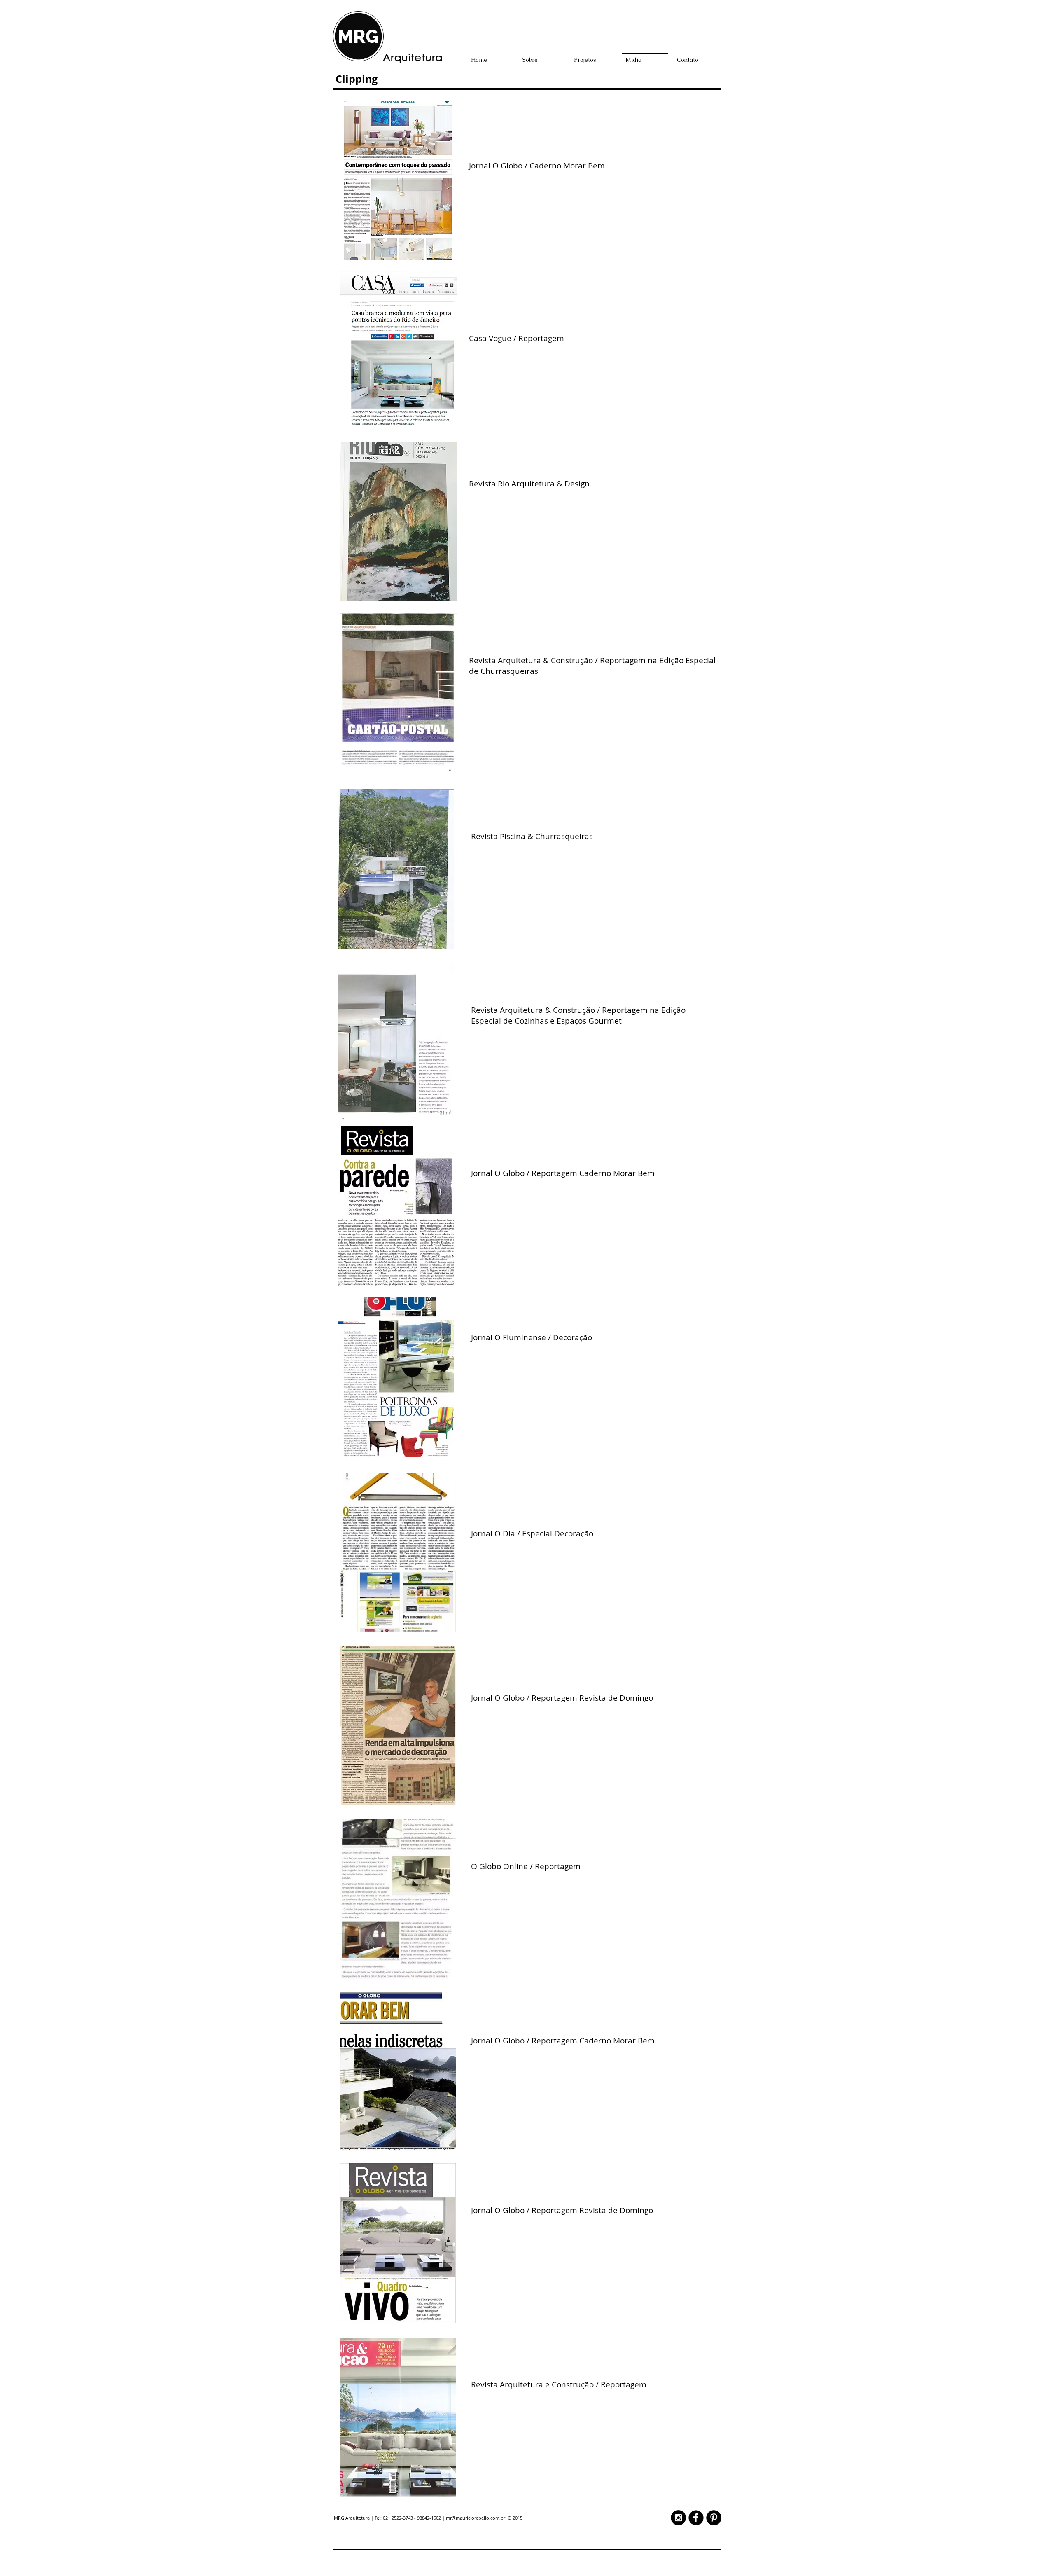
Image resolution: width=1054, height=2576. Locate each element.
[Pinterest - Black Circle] (714, 2518)
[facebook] (696, 2518)
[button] (398, 180)
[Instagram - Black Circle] (678, 2518)
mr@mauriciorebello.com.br (476, 2518)
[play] (439, 253)
